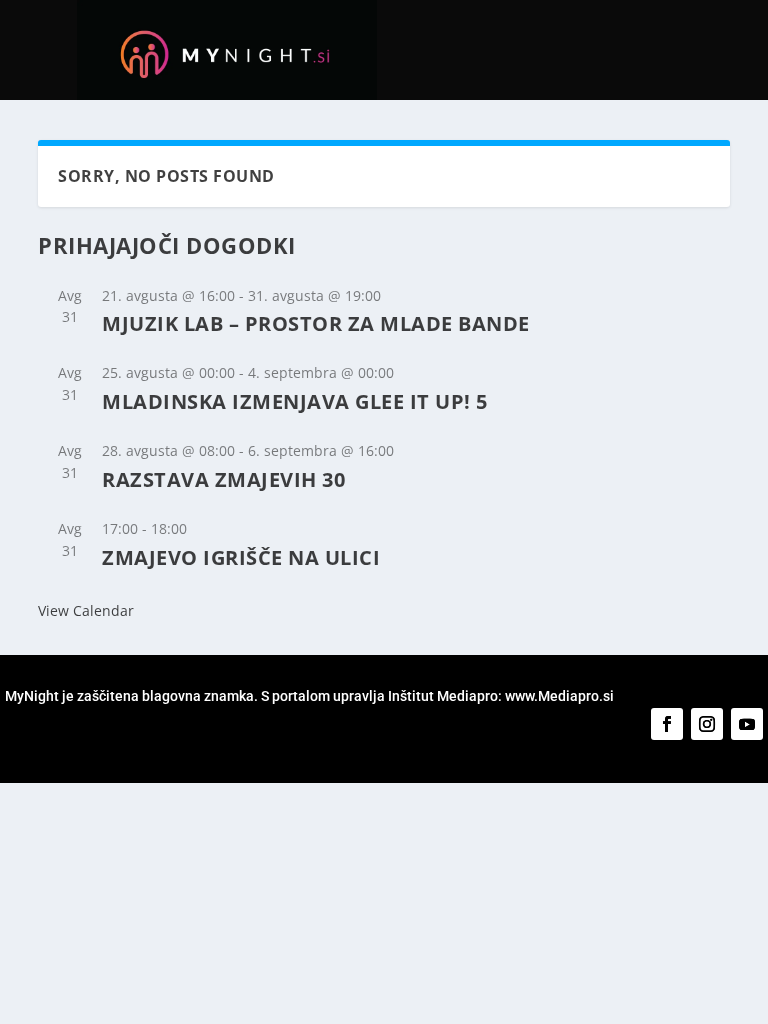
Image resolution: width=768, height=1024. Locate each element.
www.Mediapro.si (561, 696)
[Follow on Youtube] (747, 724)
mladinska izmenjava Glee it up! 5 (295, 401)
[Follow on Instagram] (707, 724)
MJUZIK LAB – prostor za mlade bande (316, 323)
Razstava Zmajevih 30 (223, 479)
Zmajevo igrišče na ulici (241, 557)
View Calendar (86, 610)
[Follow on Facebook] (667, 724)
